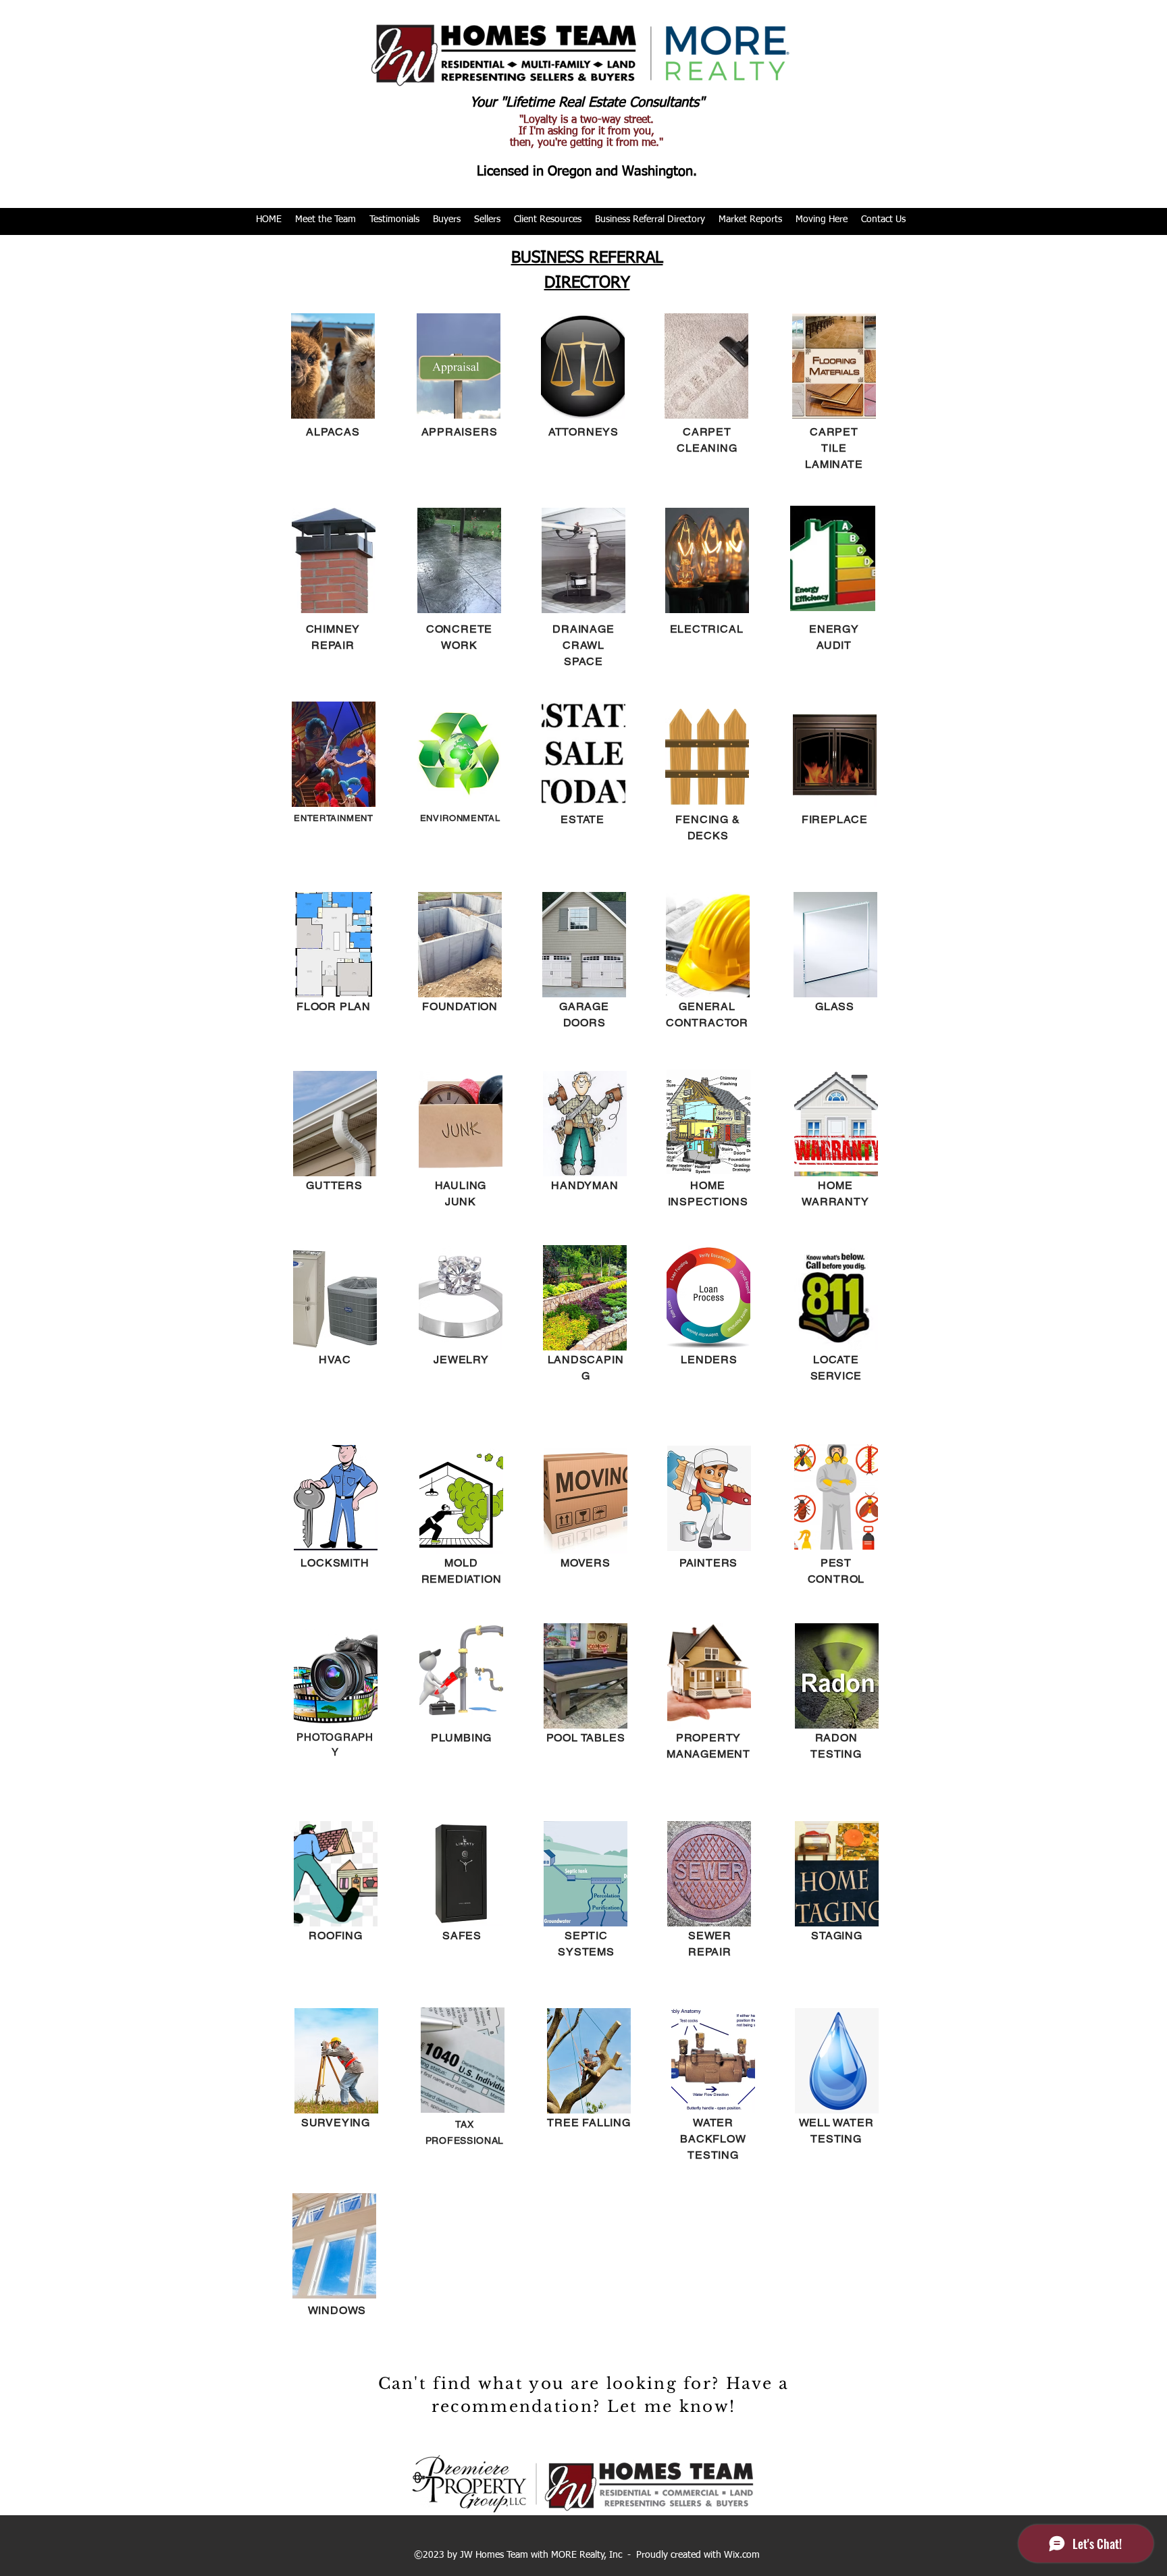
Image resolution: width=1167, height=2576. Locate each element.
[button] (326, 220)
